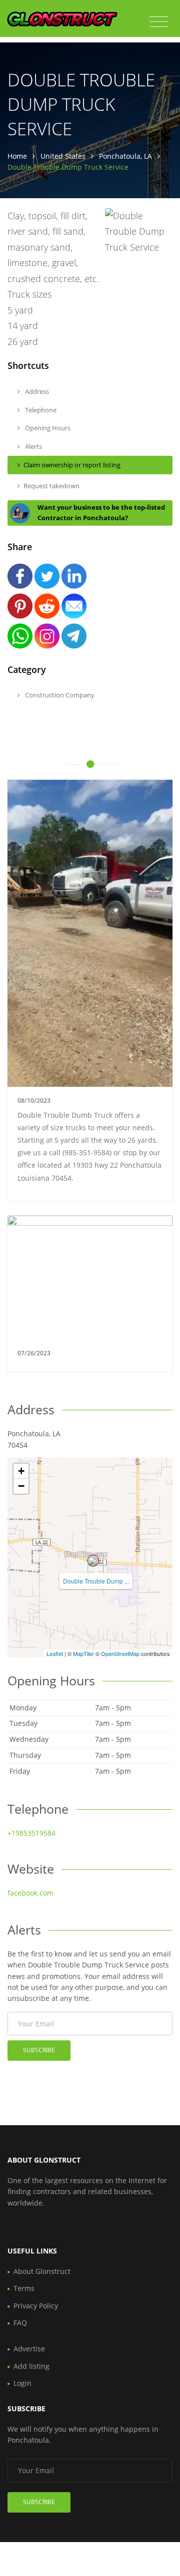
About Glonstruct (42, 2271)
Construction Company (59, 695)
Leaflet (55, 1653)
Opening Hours (47, 428)
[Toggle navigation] (159, 22)
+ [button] (21, 1471)
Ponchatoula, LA (125, 156)
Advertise (29, 2349)
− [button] (21, 1486)
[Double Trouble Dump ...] (93, 1561)
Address (36, 391)
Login (22, 2383)
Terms (24, 2288)
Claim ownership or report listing (72, 465)
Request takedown (51, 486)
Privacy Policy (36, 2306)
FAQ (20, 2323)
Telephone (40, 410)
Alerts (33, 446)
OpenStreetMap (120, 1653)
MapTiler (83, 1653)
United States (63, 156)
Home (17, 156)
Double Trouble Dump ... (96, 1581)
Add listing (31, 2366)
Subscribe (39, 2050)
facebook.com (30, 1893)
